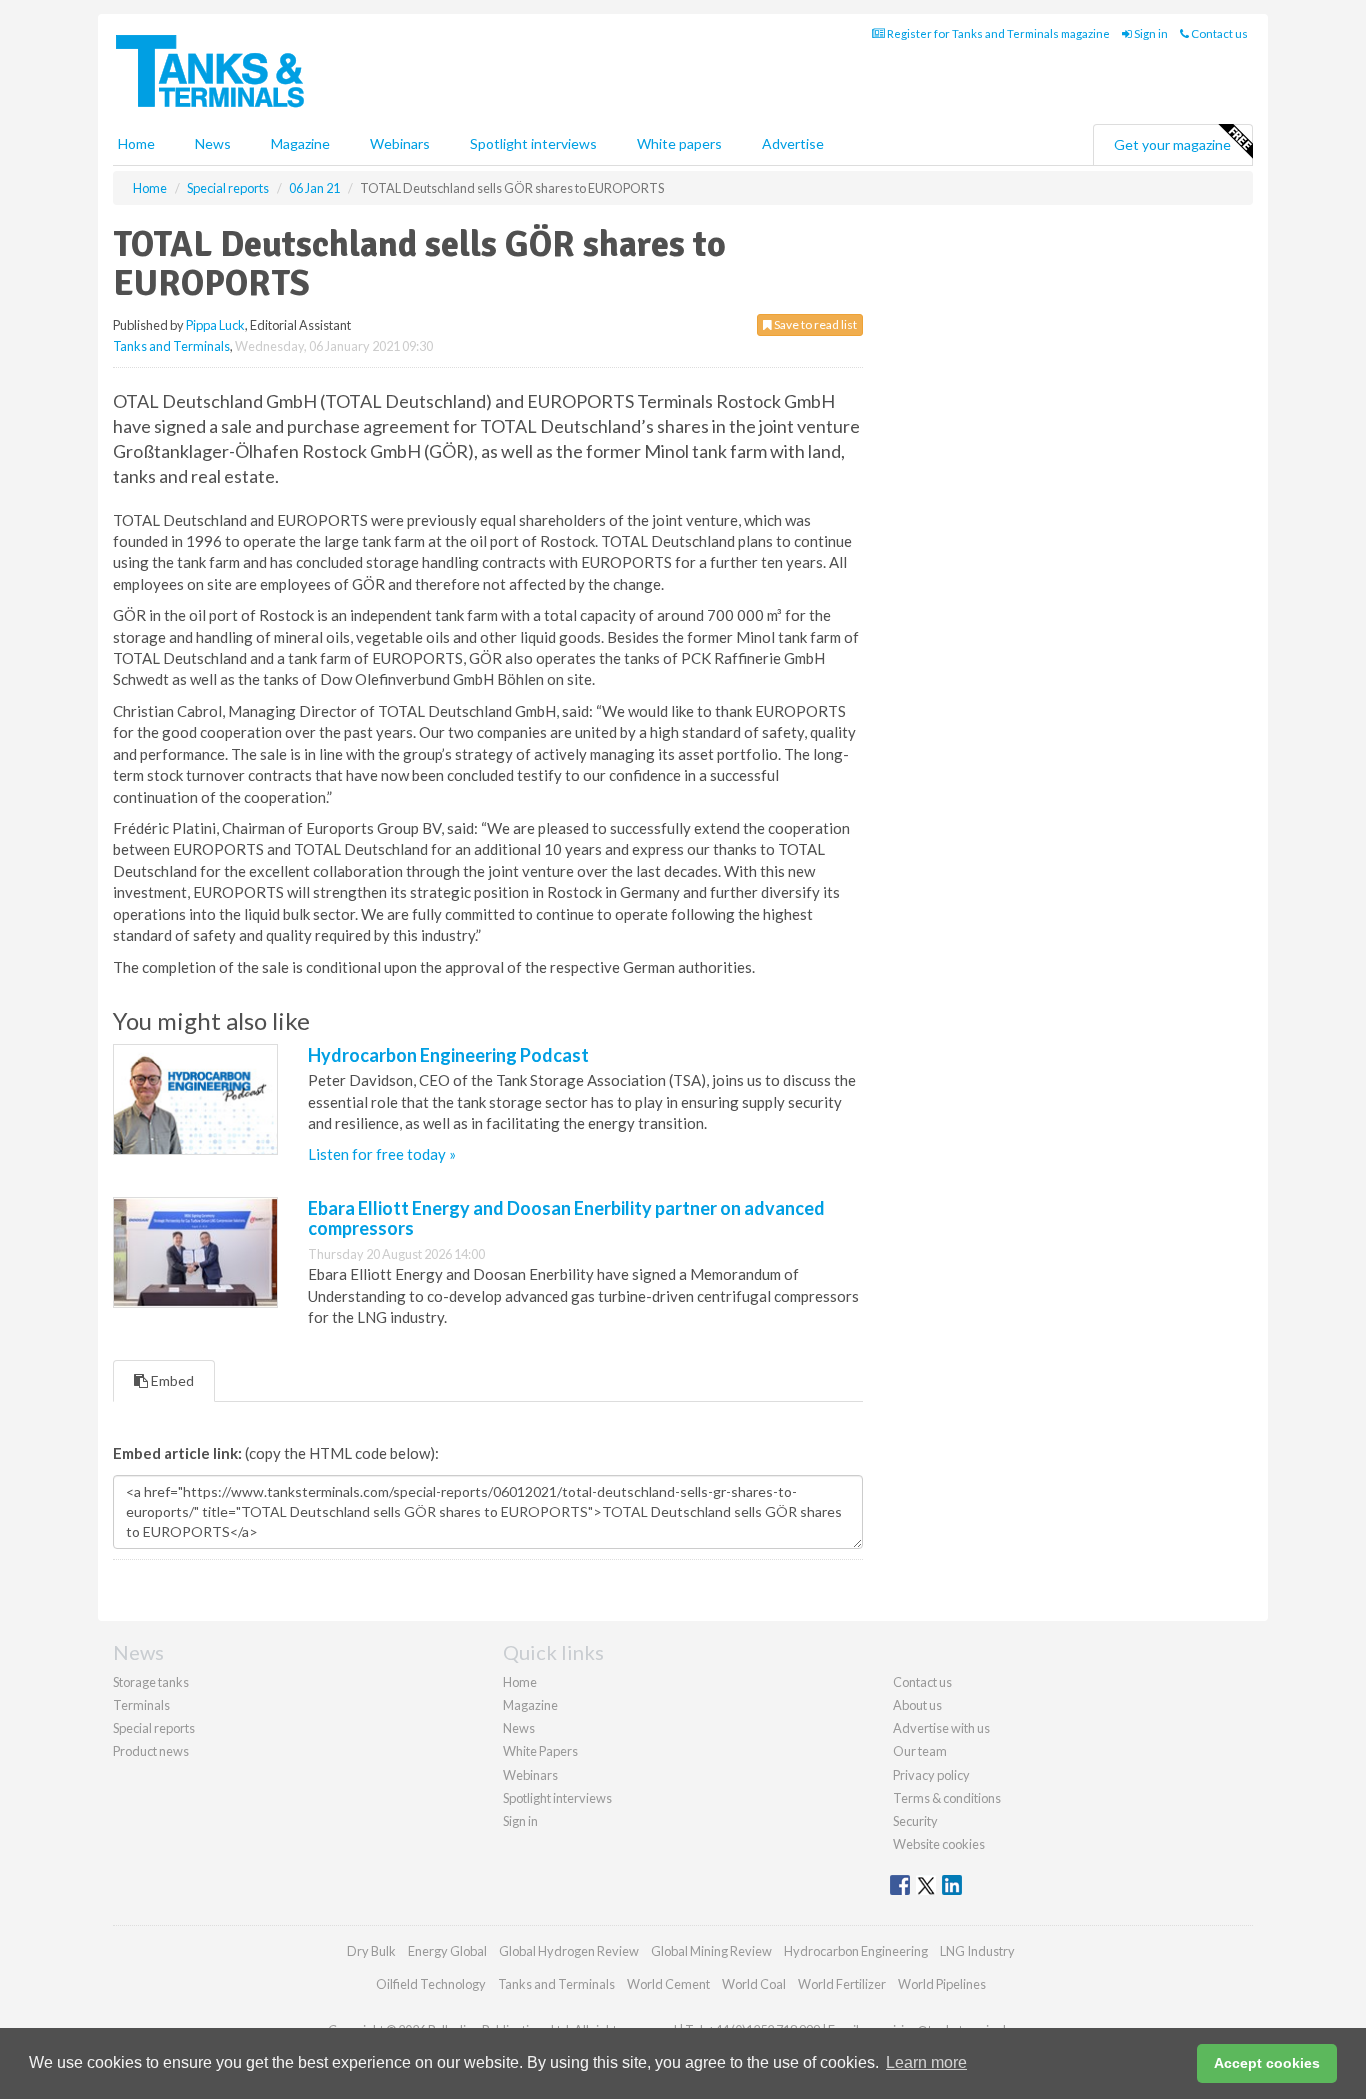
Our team (920, 1751)
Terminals (141, 1705)
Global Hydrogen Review (569, 1951)
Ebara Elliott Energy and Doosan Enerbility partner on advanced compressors (566, 1218)
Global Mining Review (711, 1951)
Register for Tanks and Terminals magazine (997, 33)
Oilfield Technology (431, 1984)
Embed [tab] (171, 1380)
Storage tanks (151, 1682)
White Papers (540, 1751)
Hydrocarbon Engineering (856, 1951)
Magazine (300, 143)
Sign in (1150, 33)
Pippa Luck (215, 325)
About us (917, 1705)
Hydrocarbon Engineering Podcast (448, 1055)
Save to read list (814, 324)
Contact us (1218, 33)
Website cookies (939, 1844)
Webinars (400, 143)
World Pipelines (942, 1984)
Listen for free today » (382, 1154)
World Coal (754, 1984)
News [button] (213, 143)
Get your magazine (1172, 144)
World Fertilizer (842, 1984)
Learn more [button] (926, 2062)
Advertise (793, 143)
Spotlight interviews (533, 143)
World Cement (668, 1984)
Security (915, 1821)
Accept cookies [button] (1267, 2063)
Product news (151, 1751)
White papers (679, 143)
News (519, 1728)
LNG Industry (977, 1951)
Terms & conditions (947, 1798)
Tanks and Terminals (171, 346)
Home (136, 143)
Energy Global (447, 1951)
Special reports (154, 1728)
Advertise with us (941, 1728)
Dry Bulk (371, 1951)
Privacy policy (931, 1775)
